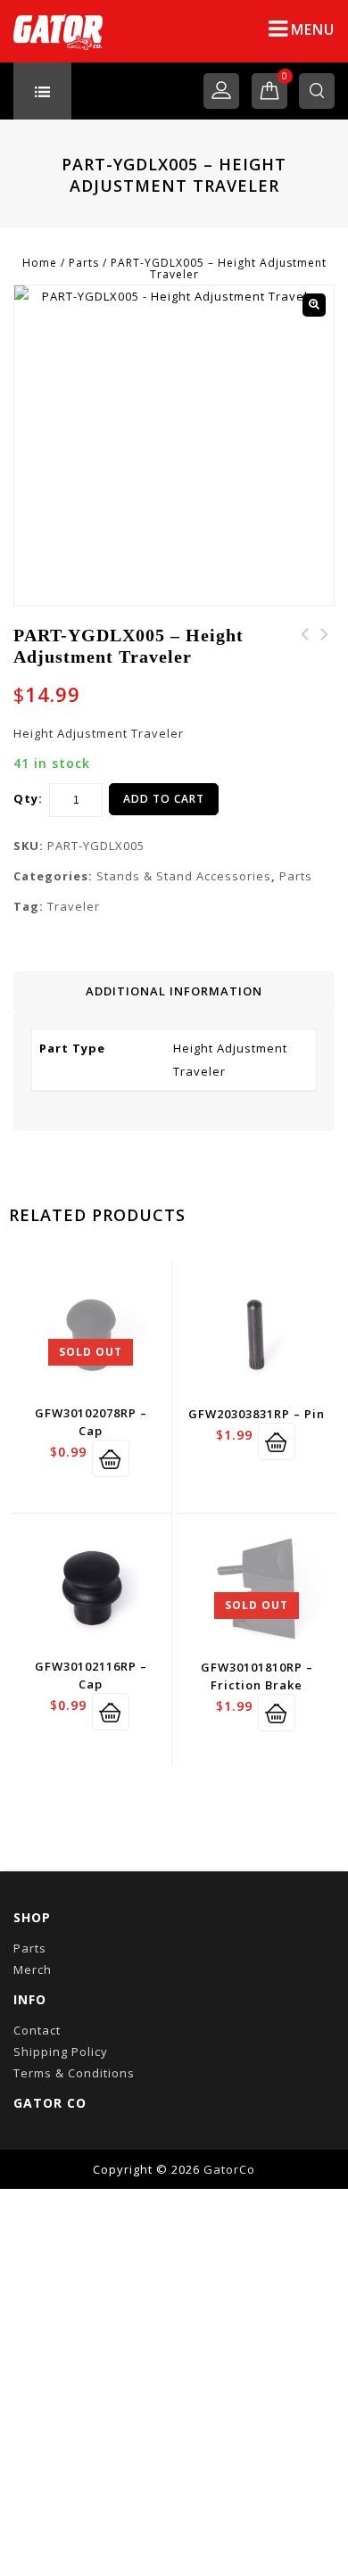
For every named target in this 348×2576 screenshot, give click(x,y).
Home (40, 263)
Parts (84, 263)
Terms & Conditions (74, 2073)
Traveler (74, 906)
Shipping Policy (61, 2052)
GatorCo (229, 2169)
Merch (33, 1969)
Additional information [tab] (174, 991)
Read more (111, 1458)
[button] (314, 305)
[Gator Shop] (58, 31)
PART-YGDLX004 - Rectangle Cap (325, 656)
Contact (37, 2030)
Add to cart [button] (277, 1441)
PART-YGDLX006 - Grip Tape (305, 656)
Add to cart (164, 799)
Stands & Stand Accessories (184, 876)
